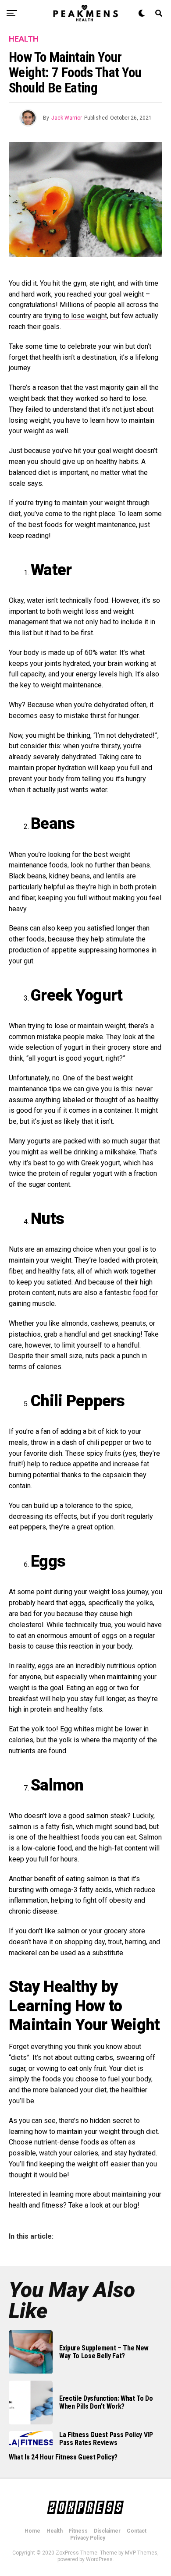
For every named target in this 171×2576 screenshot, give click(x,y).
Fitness (78, 2531)
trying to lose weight (76, 316)
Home (32, 2531)
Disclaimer (107, 2531)
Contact (137, 2531)
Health (55, 2531)
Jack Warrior (67, 118)
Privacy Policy (88, 2538)
